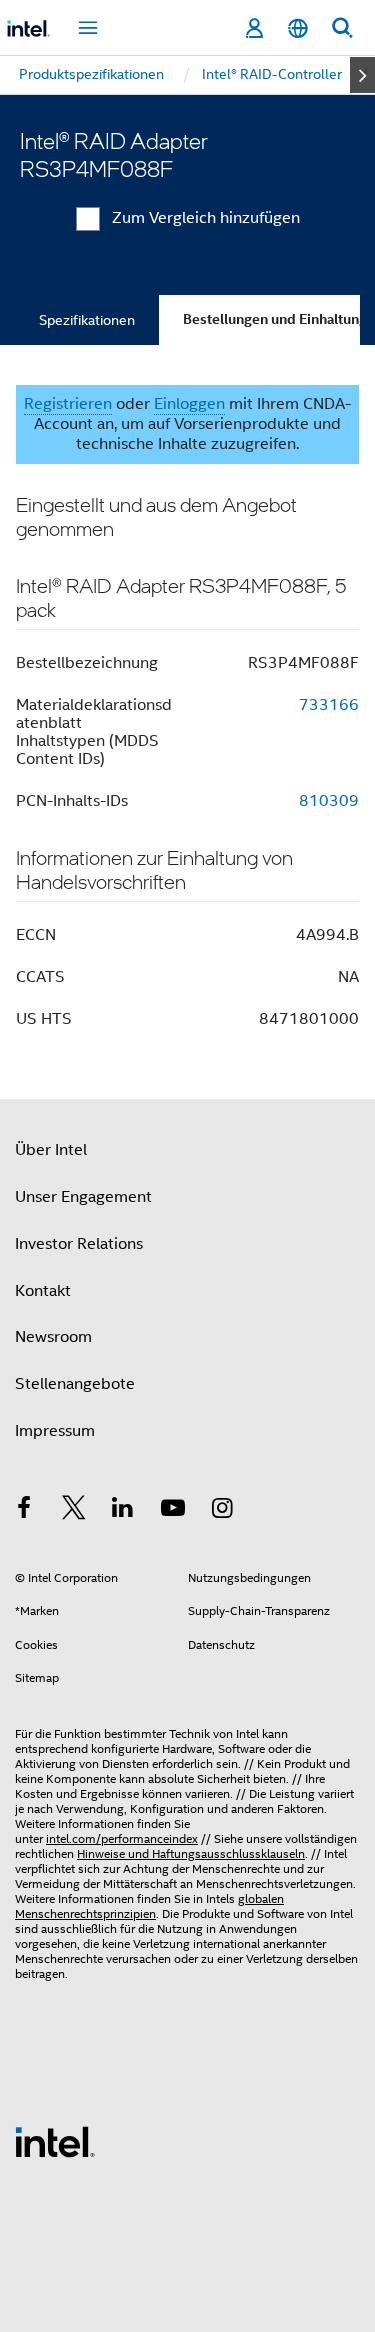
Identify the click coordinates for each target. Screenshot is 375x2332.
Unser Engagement (83, 1197)
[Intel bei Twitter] (74, 1511)
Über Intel (51, 1150)
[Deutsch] (298, 28)
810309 (329, 801)
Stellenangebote (75, 1384)
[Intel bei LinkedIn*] (123, 1511)
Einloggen (189, 404)
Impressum (55, 1431)
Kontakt (43, 1291)
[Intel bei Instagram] (222, 1511)
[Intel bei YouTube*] (173, 1511)
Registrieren (68, 404)
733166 (329, 705)
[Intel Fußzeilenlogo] (55, 2141)
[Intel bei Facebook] (24, 1511)
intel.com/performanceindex (122, 1838)
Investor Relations (79, 1244)
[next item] (362, 75)
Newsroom (53, 1337)
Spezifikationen (87, 320)
